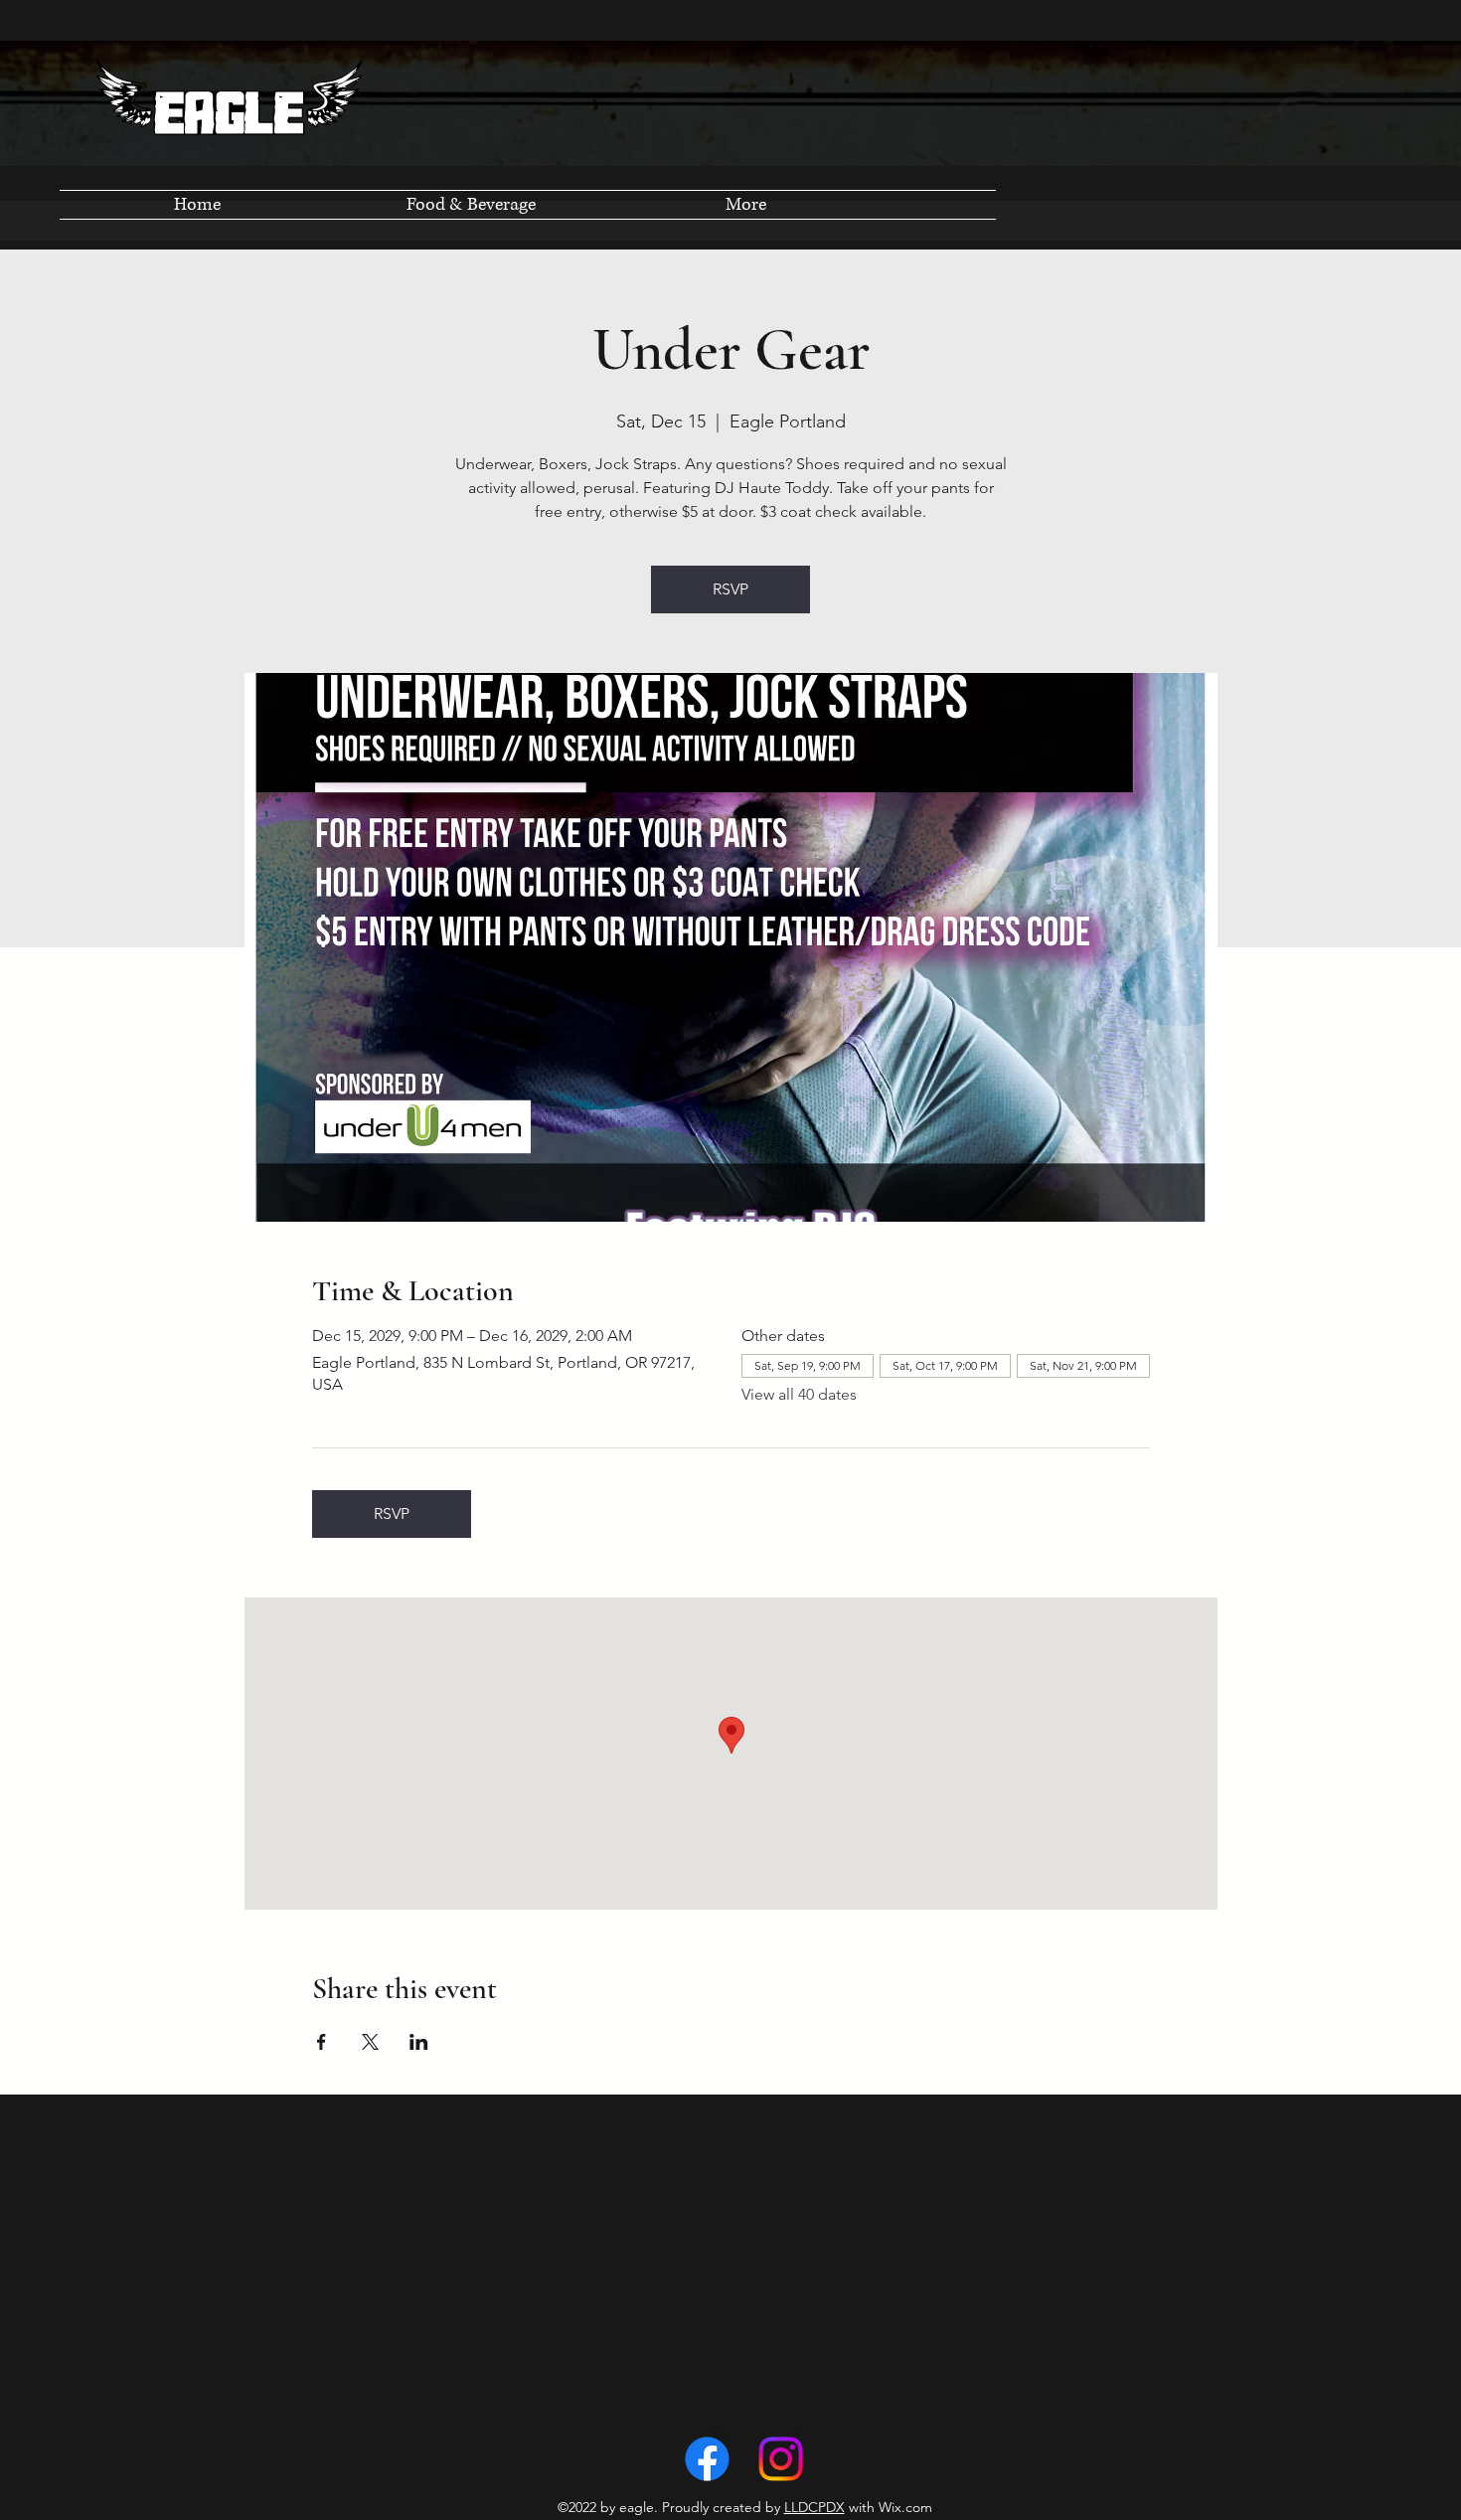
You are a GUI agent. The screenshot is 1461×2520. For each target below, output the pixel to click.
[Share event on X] (370, 2042)
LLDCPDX (814, 2507)
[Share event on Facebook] (322, 2042)
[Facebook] (707, 2459)
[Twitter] (781, 2459)
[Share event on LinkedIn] (419, 2042)
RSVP (730, 589)
